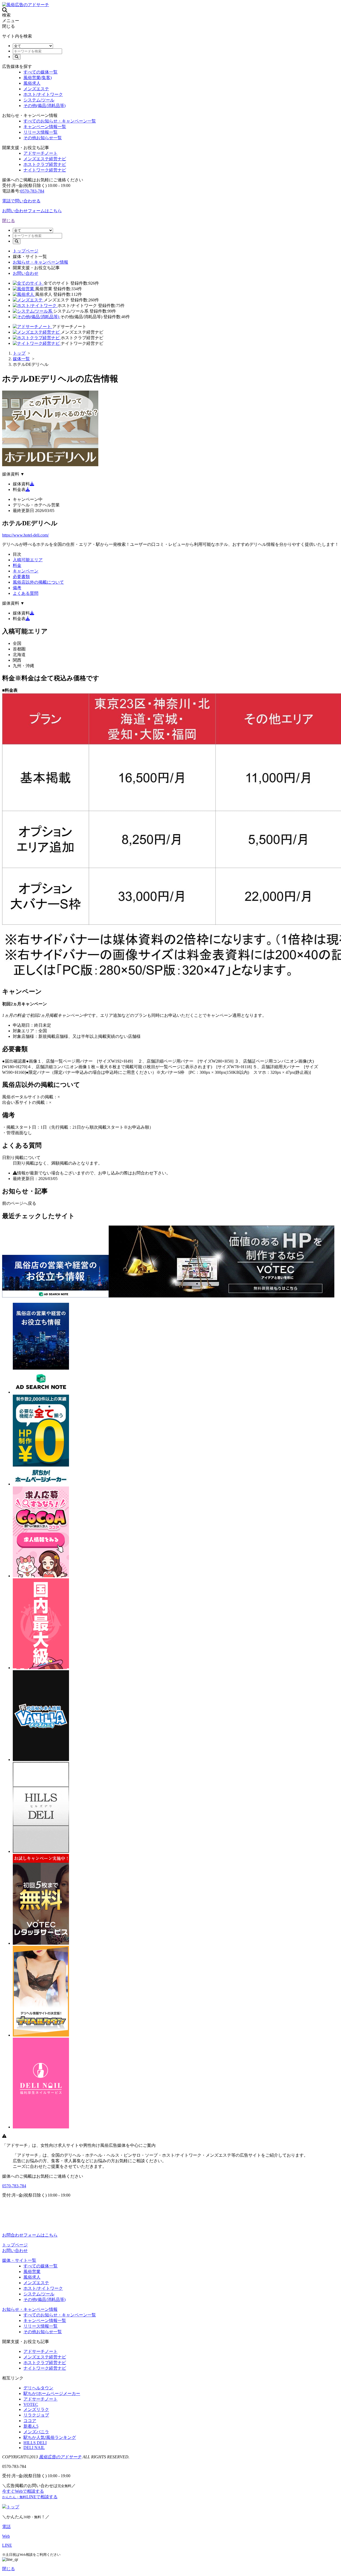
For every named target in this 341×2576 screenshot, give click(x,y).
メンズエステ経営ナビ (45, 159)
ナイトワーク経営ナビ (45, 170)
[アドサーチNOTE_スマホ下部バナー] (55, 1296)
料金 (17, 565)
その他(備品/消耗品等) (44, 106)
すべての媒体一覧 (40, 72)
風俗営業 (32, 2272)
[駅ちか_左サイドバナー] (41, 1668)
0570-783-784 (32, 191)
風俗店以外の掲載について (38, 582)
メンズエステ (36, 89)
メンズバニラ (36, 2432)
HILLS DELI (35, 2443)
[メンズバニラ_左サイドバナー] (41, 1760)
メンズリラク (36, 2409)
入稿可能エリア (28, 560)
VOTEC (31, 2404)
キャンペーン (26, 571)
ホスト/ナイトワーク (43, 94)
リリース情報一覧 (40, 132)
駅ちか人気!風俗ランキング (50, 2437)
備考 (17, 588)
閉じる (9, 221)
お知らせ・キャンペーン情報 (40, 262)
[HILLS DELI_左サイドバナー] (41, 1851)
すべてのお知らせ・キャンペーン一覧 (60, 121)
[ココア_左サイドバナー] (41, 1576)
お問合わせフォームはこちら (30, 2235)
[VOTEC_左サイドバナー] (41, 1943)
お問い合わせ (26, 273)
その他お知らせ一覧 (43, 138)
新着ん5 (31, 2426)
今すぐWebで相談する (23, 2491)
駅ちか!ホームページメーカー (52, 2393)
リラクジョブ (36, 2415)
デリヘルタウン (38, 2388)
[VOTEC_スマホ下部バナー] (222, 1296)
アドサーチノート (40, 153)
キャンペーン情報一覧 (45, 127)
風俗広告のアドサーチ (60, 2457)
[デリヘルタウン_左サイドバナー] (41, 2035)
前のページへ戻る (19, 1203)
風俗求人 (32, 83)
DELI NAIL (34, 2448)
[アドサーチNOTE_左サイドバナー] (41, 1392)
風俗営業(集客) (38, 78)
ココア (30, 2421)
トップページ (26, 251)
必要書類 (21, 577)
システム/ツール (39, 100)
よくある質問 (26, 593)
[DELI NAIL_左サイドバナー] (41, 2127)
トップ (13, 2507)
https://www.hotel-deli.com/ (25, 535)
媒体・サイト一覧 (19, 2260)
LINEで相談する (30, 2497)
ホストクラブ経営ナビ (45, 164)
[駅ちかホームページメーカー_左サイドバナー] (41, 1484)
